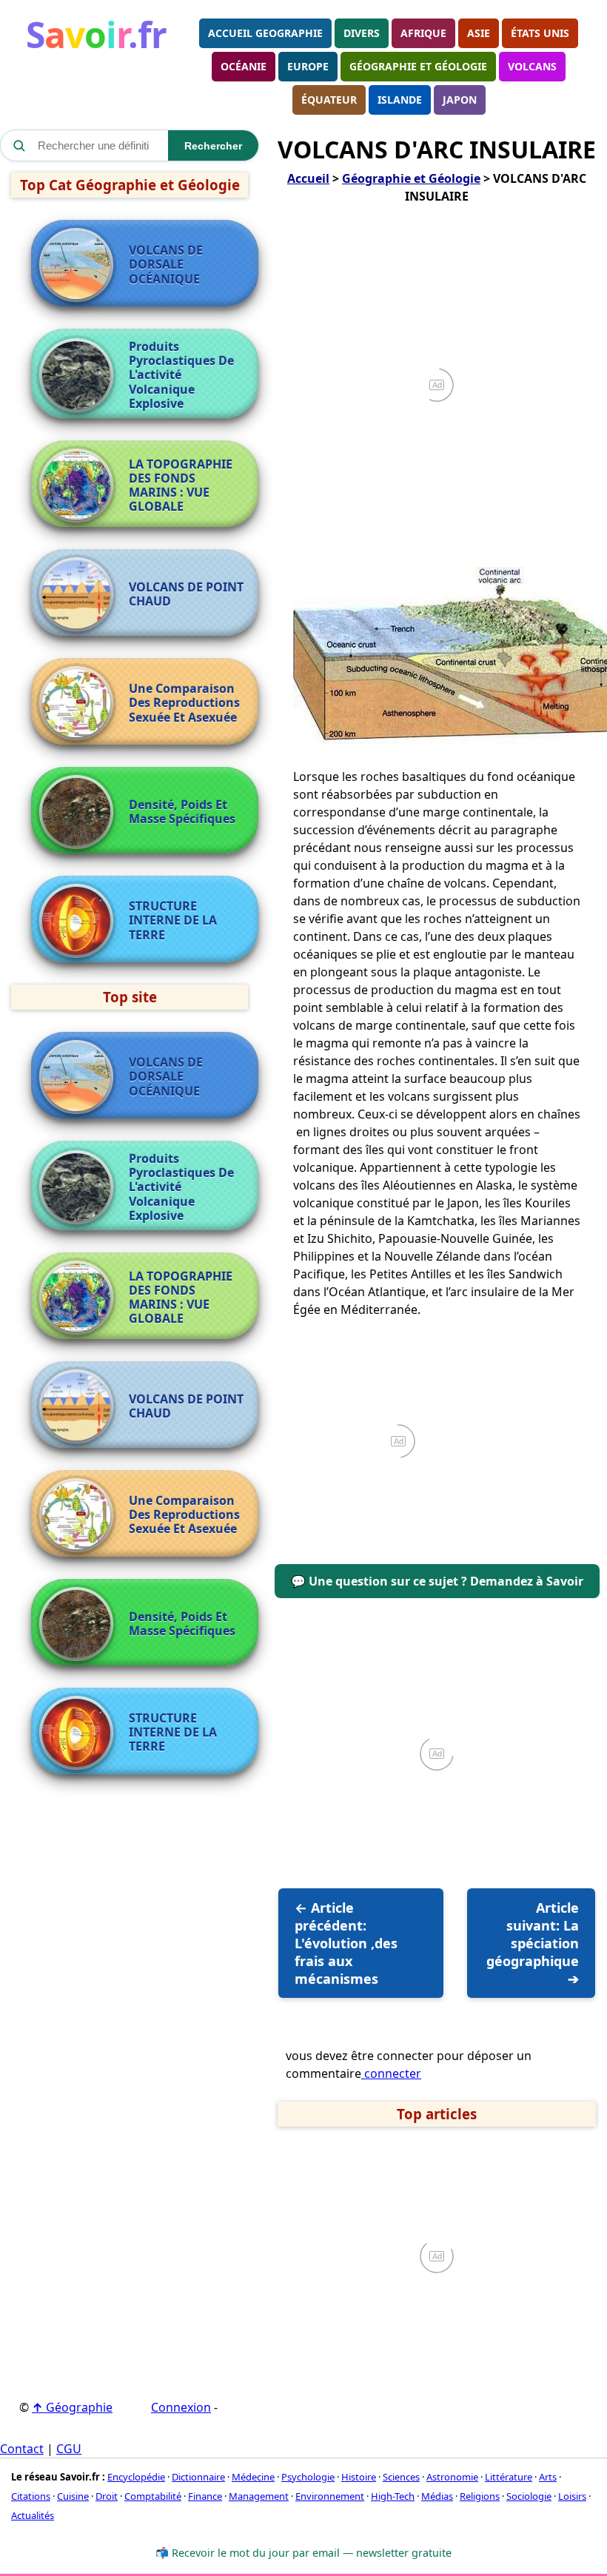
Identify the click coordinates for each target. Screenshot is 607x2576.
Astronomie (452, 2477)
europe (308, 66)
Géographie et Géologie (418, 66)
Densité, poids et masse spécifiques (182, 812)
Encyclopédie (136, 2477)
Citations (31, 2496)
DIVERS (362, 33)
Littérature (509, 2477)
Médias (437, 2496)
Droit (107, 2496)
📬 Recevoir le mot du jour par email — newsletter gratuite (303, 2553)
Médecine (253, 2477)
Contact (22, 2449)
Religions (480, 2496)
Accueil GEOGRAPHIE (265, 33)
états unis (540, 33)
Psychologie (308, 2477)
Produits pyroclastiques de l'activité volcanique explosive (181, 375)
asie (479, 33)
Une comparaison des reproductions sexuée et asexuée (184, 703)
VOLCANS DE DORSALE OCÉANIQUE (166, 265)
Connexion (181, 2407)
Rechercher (213, 146)
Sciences (401, 2477)
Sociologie (529, 2496)
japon (460, 100)
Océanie (244, 66)
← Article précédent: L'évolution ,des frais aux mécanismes (346, 1943)
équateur (329, 100)
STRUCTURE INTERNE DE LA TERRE (173, 921)
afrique (423, 33)
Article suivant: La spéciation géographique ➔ (533, 1943)
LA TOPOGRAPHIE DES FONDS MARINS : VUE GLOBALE (181, 486)
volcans (532, 66)
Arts (548, 2477)
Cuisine (73, 2496)
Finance (205, 2496)
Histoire (359, 2477)
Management (259, 2496)
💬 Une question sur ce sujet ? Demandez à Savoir (437, 1581)
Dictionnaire (198, 2477)
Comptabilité (153, 2496)
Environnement (330, 2496)
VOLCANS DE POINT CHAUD (186, 594)
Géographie (72, 2407)
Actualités (33, 2515)
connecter (391, 2073)
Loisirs (572, 2496)
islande (400, 100)
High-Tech (393, 2496)
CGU (69, 2449)
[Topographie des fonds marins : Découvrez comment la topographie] (80, 486)
